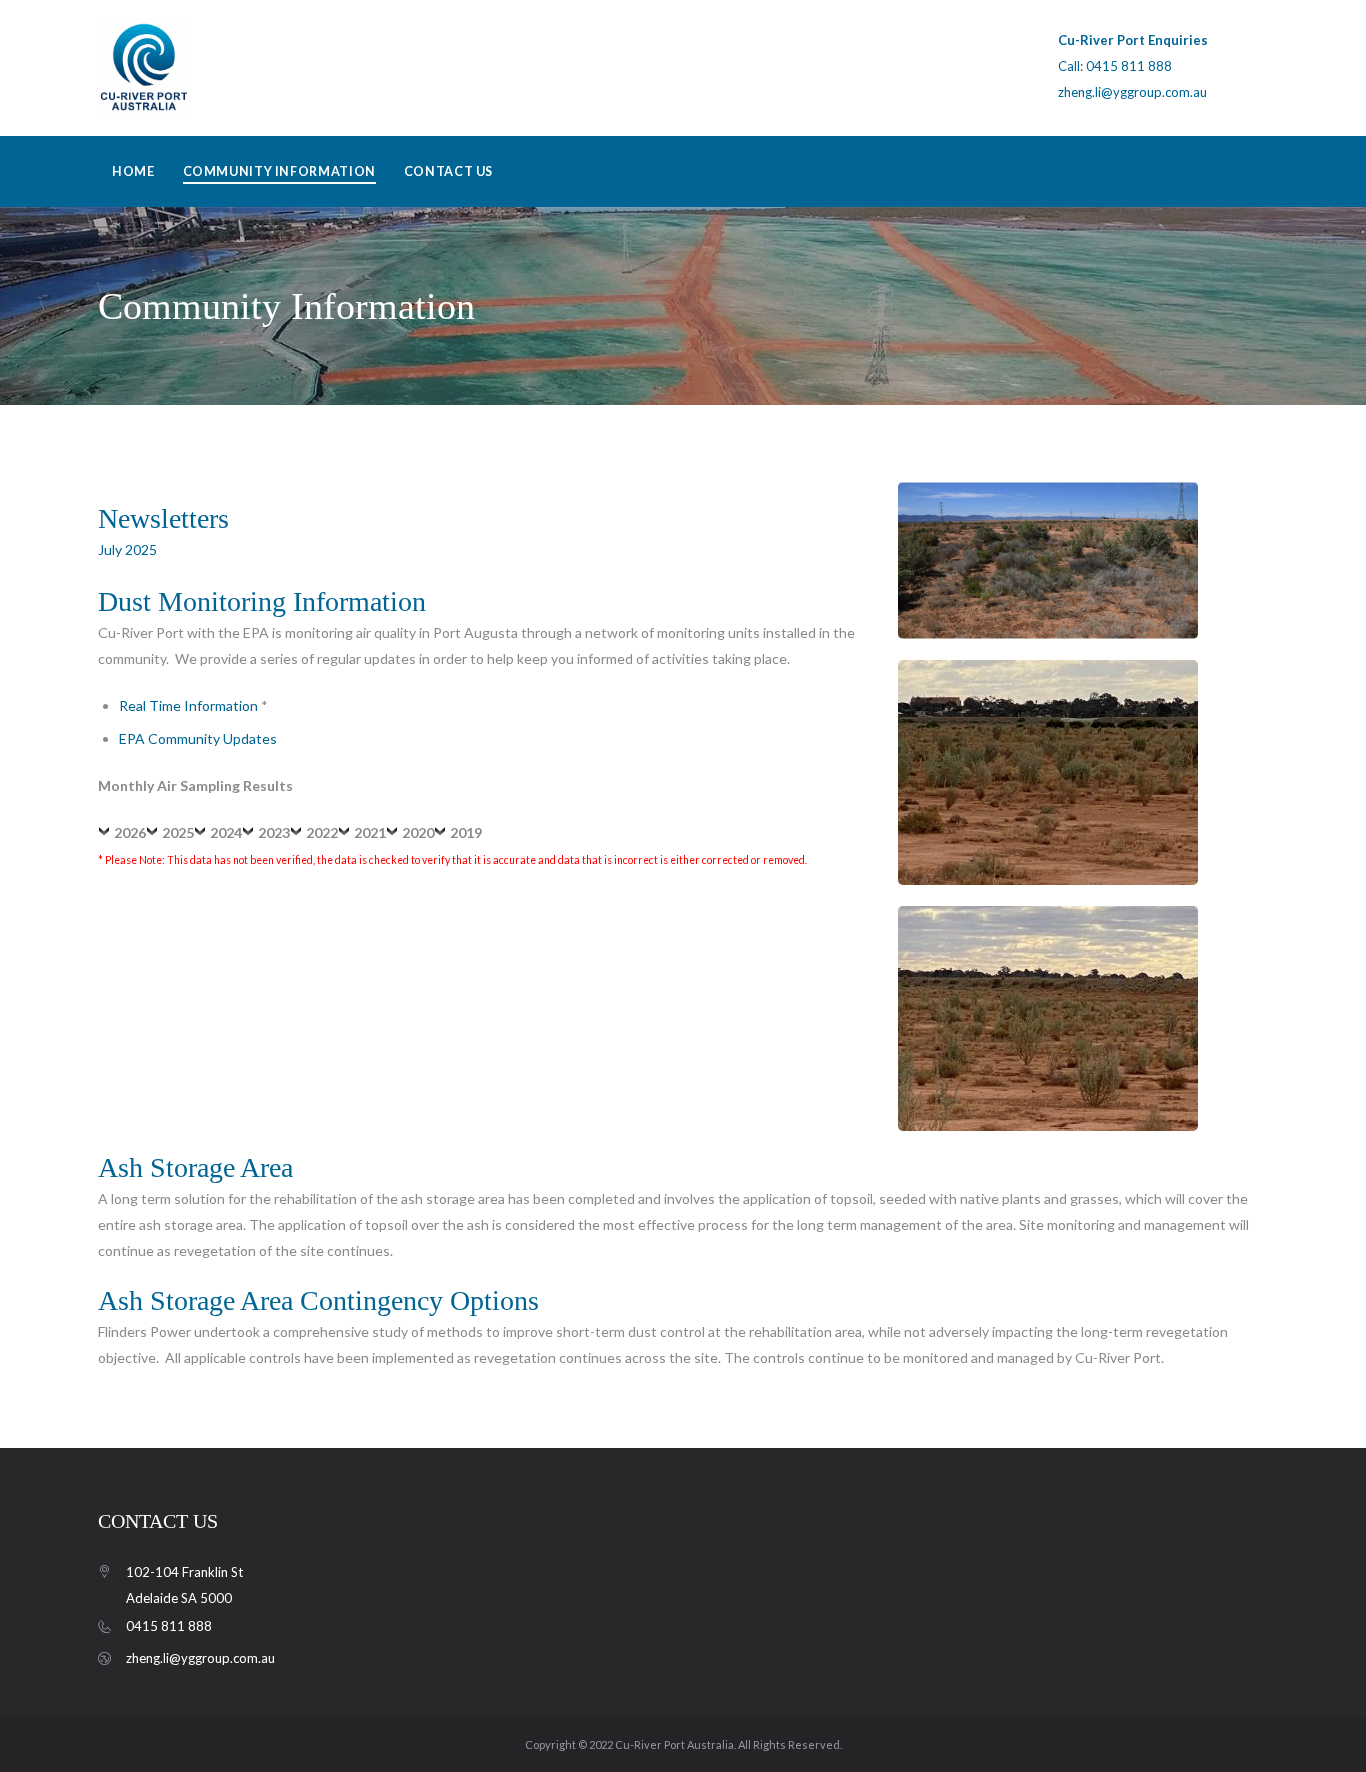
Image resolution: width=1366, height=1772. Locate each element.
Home (133, 171)
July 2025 (127, 549)
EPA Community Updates (198, 738)
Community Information (279, 171)
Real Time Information (188, 705)
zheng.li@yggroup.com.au (1132, 92)
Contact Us (448, 171)
